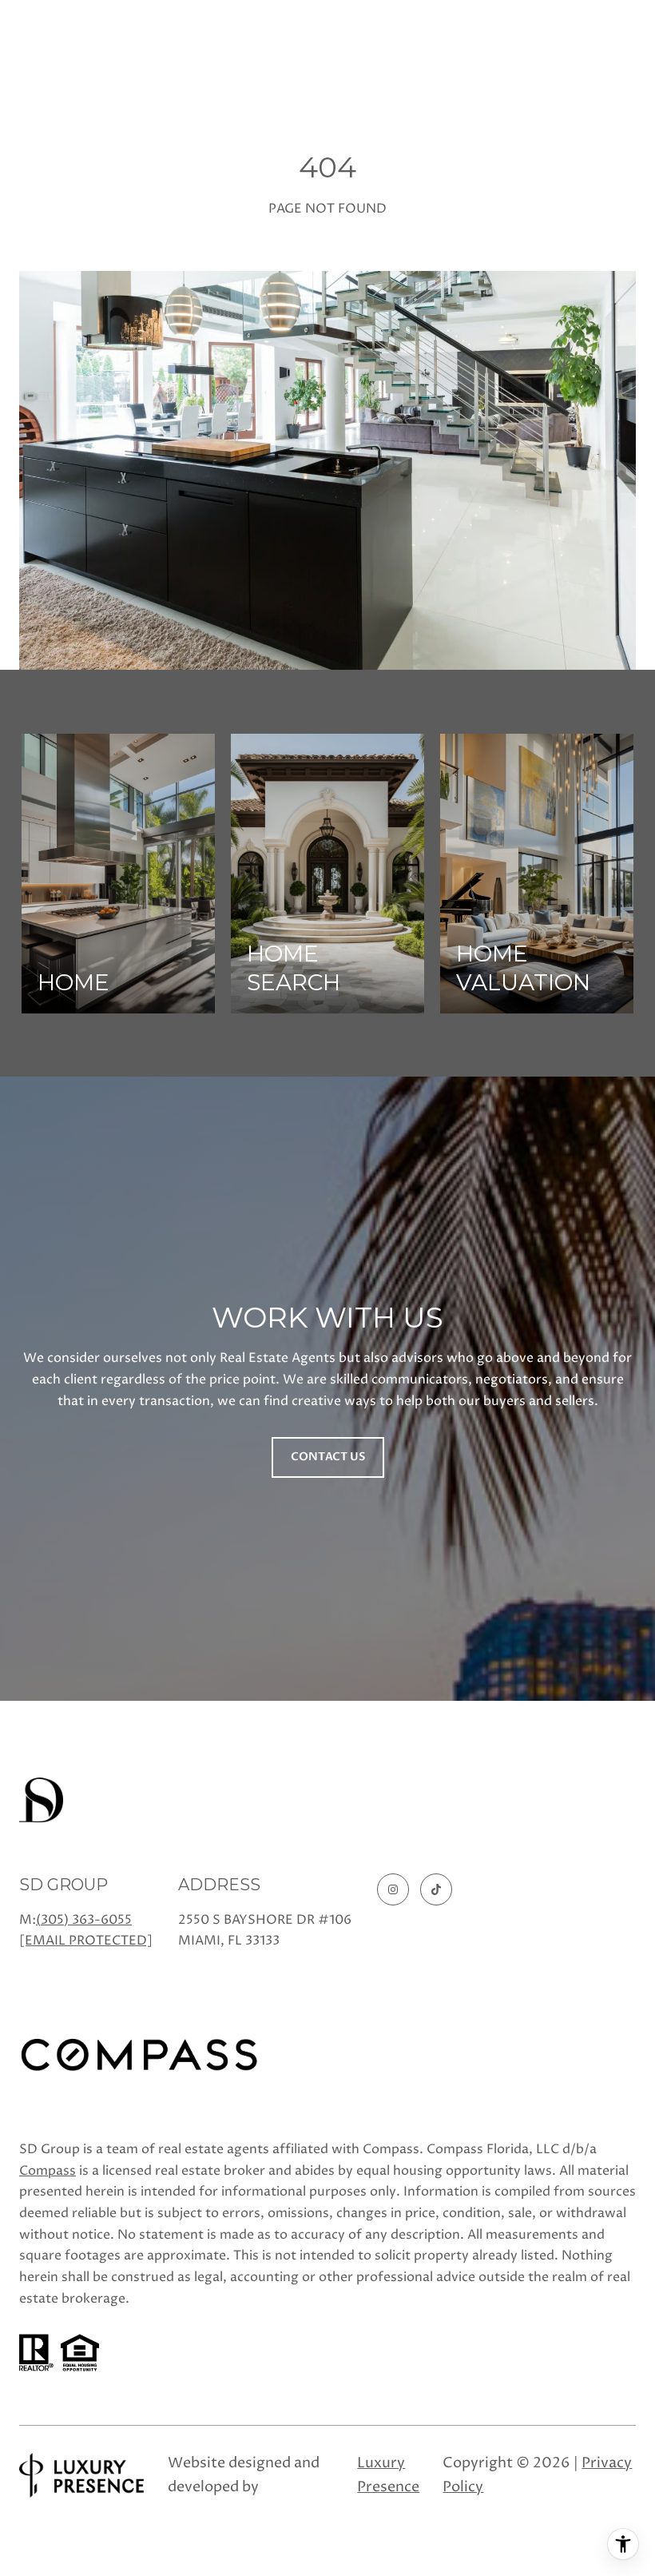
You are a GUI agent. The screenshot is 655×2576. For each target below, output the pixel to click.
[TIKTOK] (436, 1889)
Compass (48, 2171)
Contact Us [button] (328, 1457)
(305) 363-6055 (84, 1920)
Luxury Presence (388, 2475)
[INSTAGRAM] (393, 1889)
